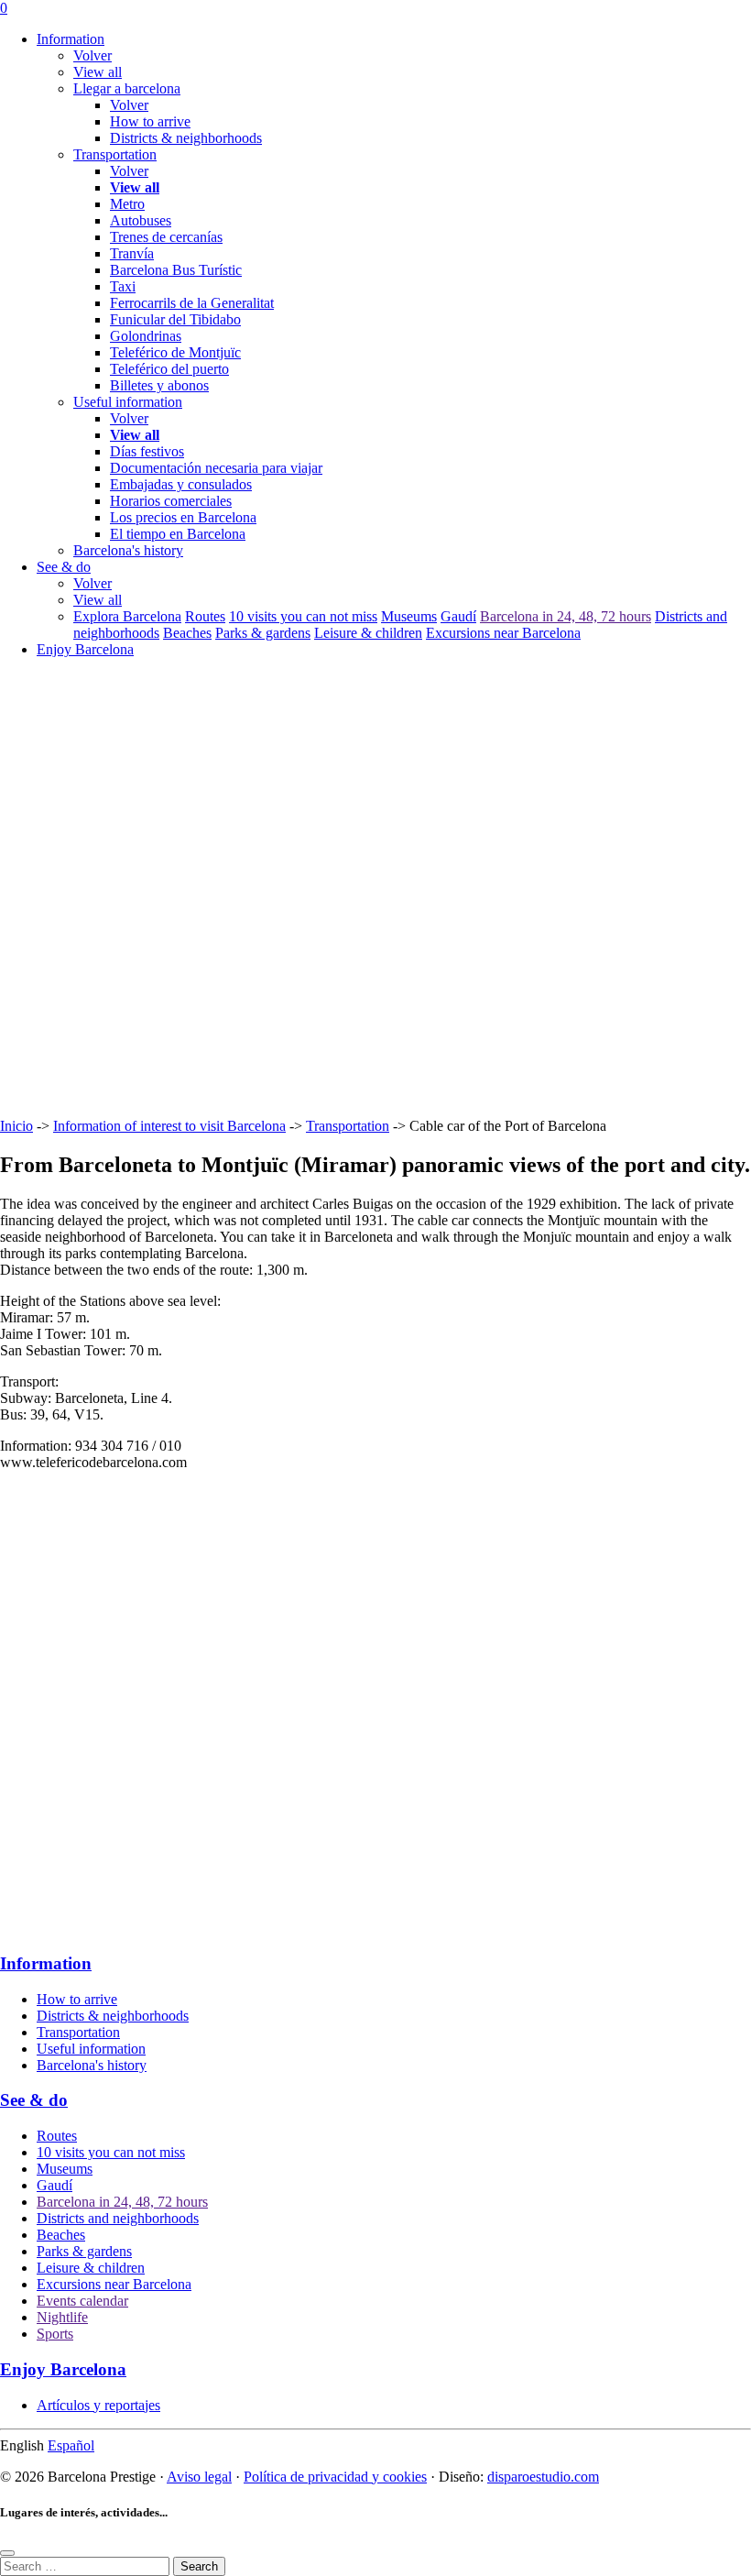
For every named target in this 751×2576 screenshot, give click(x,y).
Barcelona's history (92, 2065)
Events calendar (82, 2301)
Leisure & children (368, 633)
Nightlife (62, 2317)
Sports (55, 2334)
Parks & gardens (263, 633)
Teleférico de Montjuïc (175, 352)
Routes (205, 616)
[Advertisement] (375, 975)
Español (71, 2445)
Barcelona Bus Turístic (176, 270)
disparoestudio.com (543, 2477)
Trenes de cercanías (166, 237)
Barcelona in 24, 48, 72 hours (566, 616)
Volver (93, 55)
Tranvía (132, 253)
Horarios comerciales (171, 501)
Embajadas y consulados (181, 484)
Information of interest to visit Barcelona (169, 1126)
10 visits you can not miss (303, 616)
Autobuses (141, 220)
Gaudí (458, 616)
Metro (127, 204)
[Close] (7, 2553)
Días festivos (147, 451)
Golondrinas (146, 336)
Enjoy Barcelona (85, 649)
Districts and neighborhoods (118, 2218)
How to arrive (150, 121)
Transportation (348, 1126)
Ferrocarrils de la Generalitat (192, 303)
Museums (409, 616)
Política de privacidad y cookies (335, 2477)
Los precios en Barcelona (183, 517)
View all (98, 72)
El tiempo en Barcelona (178, 534)
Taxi (123, 286)
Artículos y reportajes (98, 2405)
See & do (64, 567)
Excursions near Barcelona (503, 633)
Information (71, 39)
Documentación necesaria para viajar (216, 468)
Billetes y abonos (159, 385)
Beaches (187, 633)
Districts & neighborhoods (186, 138)
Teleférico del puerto (169, 369)
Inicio (16, 1126)
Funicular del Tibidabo (175, 319)
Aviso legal (199, 2477)
